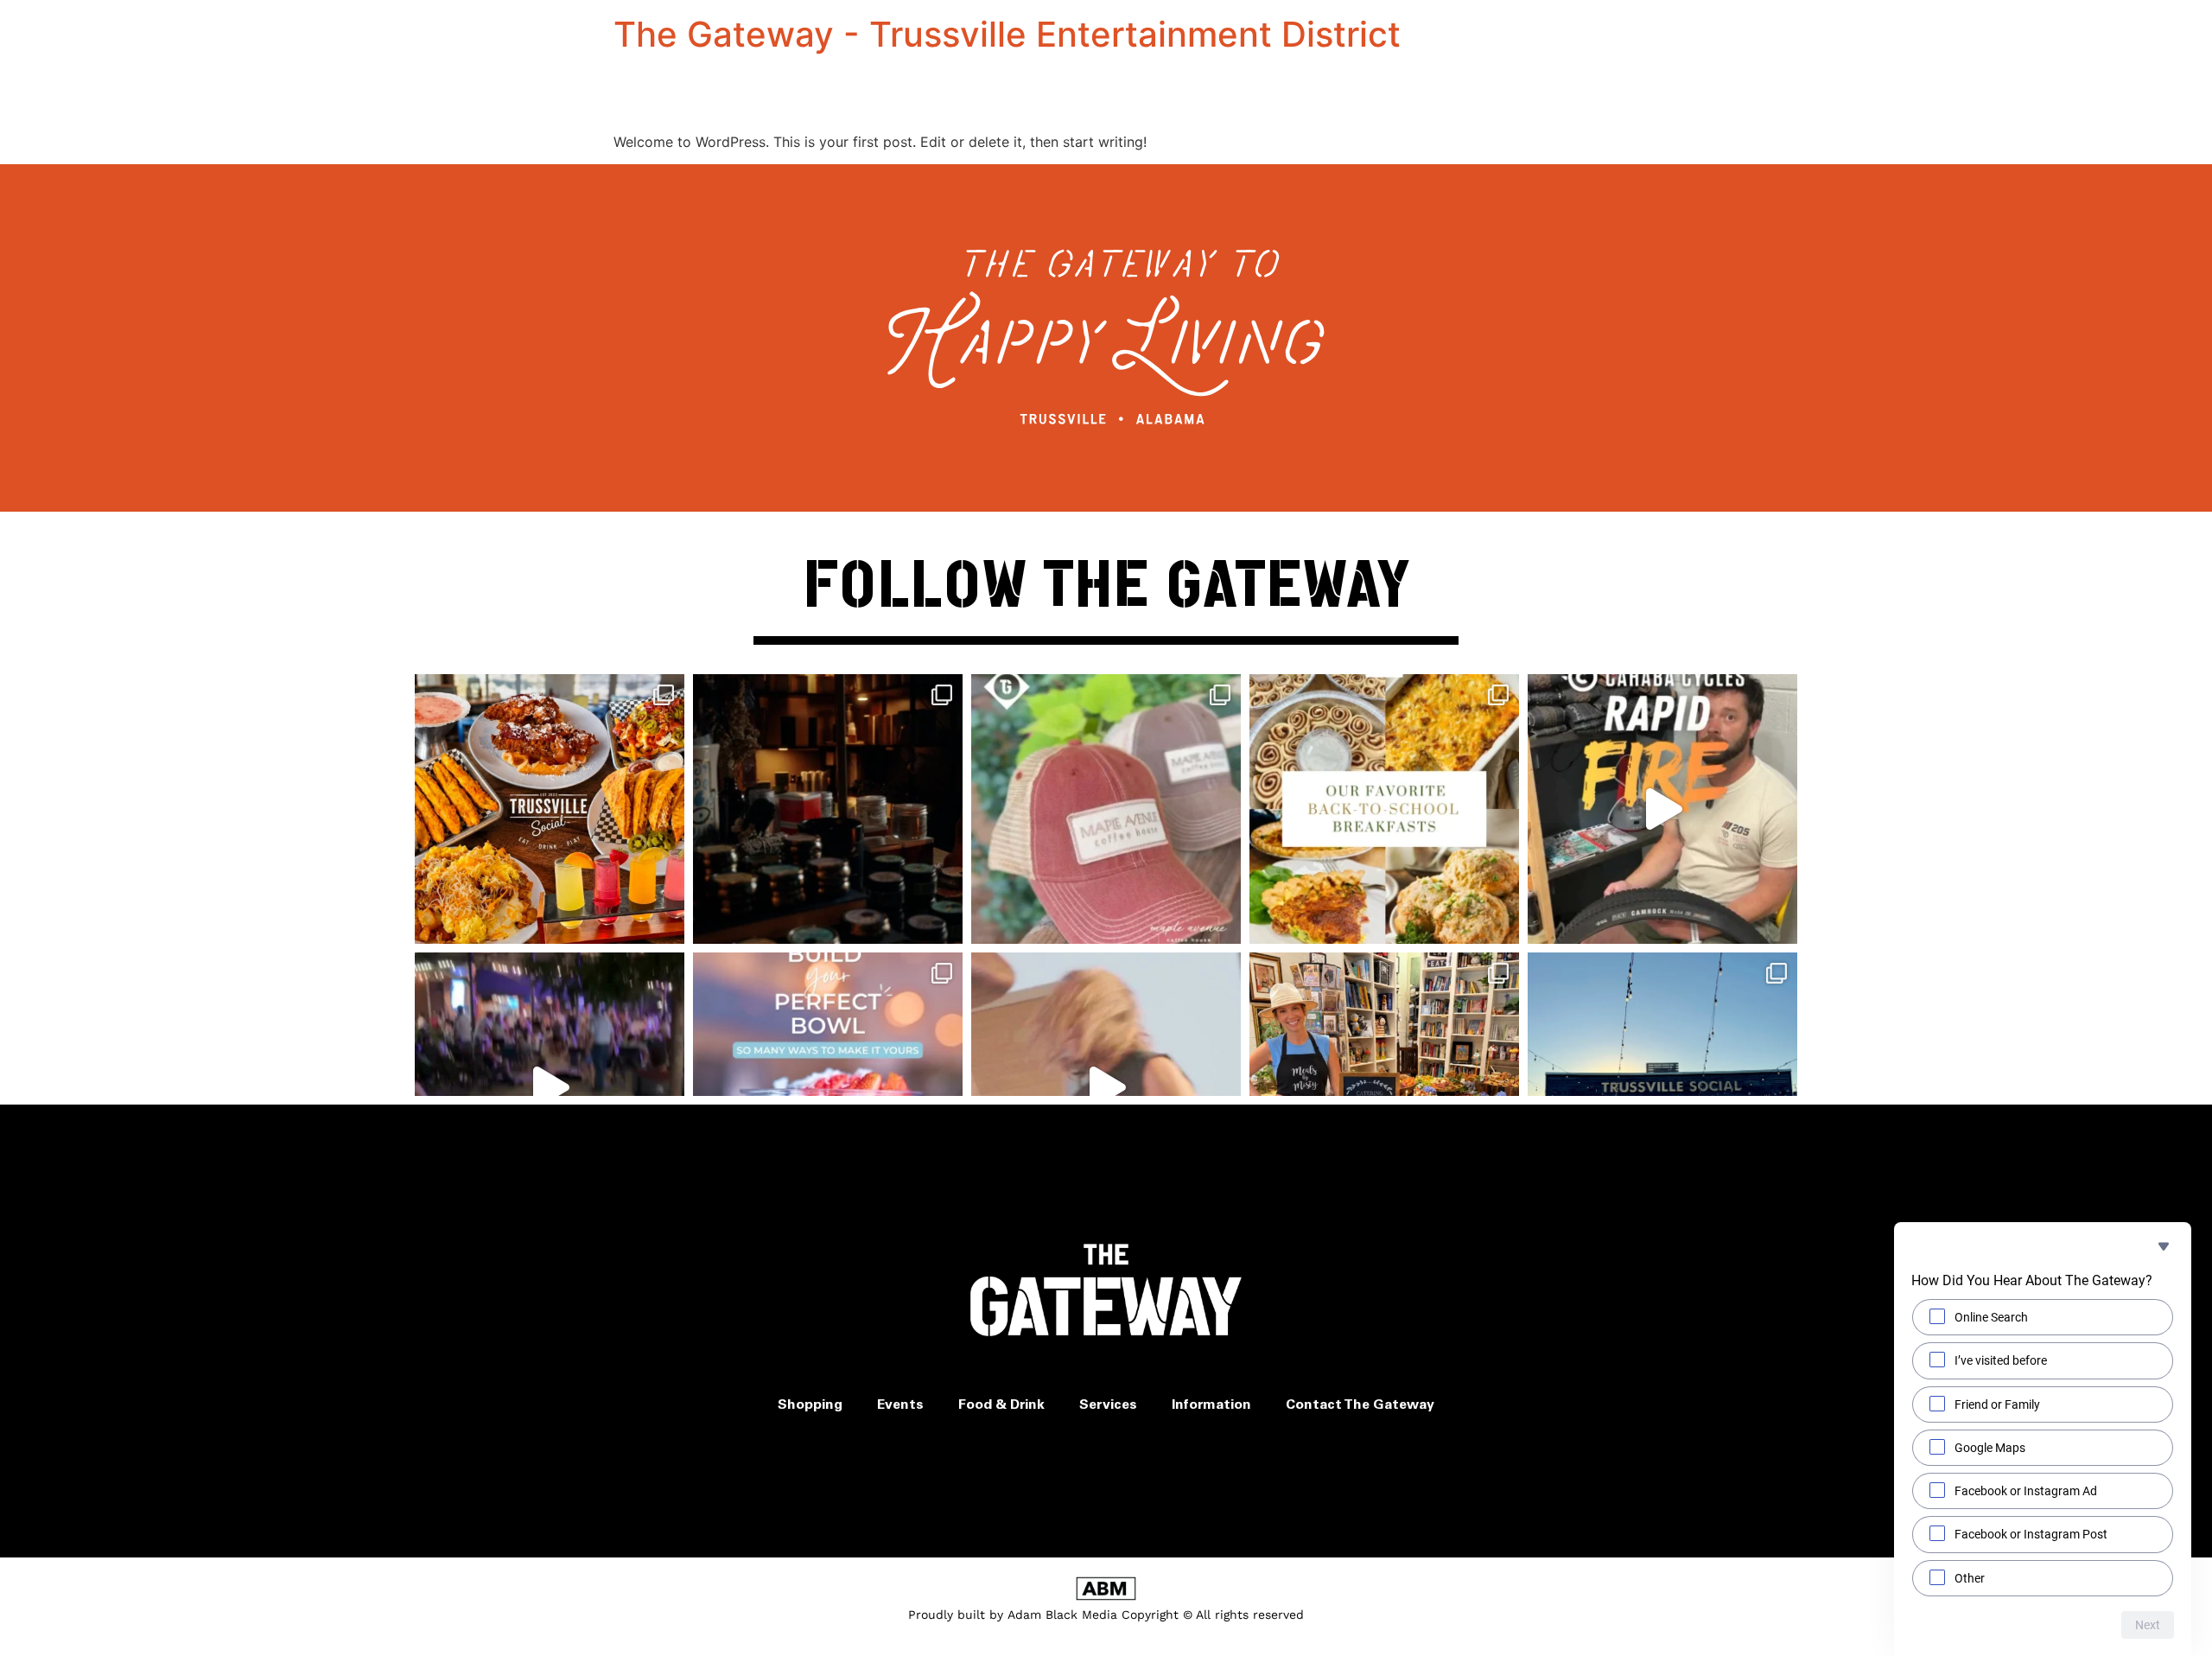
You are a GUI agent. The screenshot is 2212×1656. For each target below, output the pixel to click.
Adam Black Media (1062, 1615)
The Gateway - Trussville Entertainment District (1007, 34)
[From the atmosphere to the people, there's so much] (550, 1087)
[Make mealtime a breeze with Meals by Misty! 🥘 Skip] (1384, 1087)
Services (1108, 1405)
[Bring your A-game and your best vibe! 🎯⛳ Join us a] (550, 809)
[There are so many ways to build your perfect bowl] (828, 1087)
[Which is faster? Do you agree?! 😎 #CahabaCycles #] (1662, 809)
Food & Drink (1001, 1405)
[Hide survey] (2164, 1246)
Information (1211, 1405)
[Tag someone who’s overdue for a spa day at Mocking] (828, 809)
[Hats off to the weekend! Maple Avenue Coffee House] (1106, 809)
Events (900, 1405)
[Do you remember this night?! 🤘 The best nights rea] (1106, 1087)
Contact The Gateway (1360, 1405)
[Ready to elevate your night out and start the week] (1662, 1087)
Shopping (810, 1405)
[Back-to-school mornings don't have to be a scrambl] (1384, 809)
